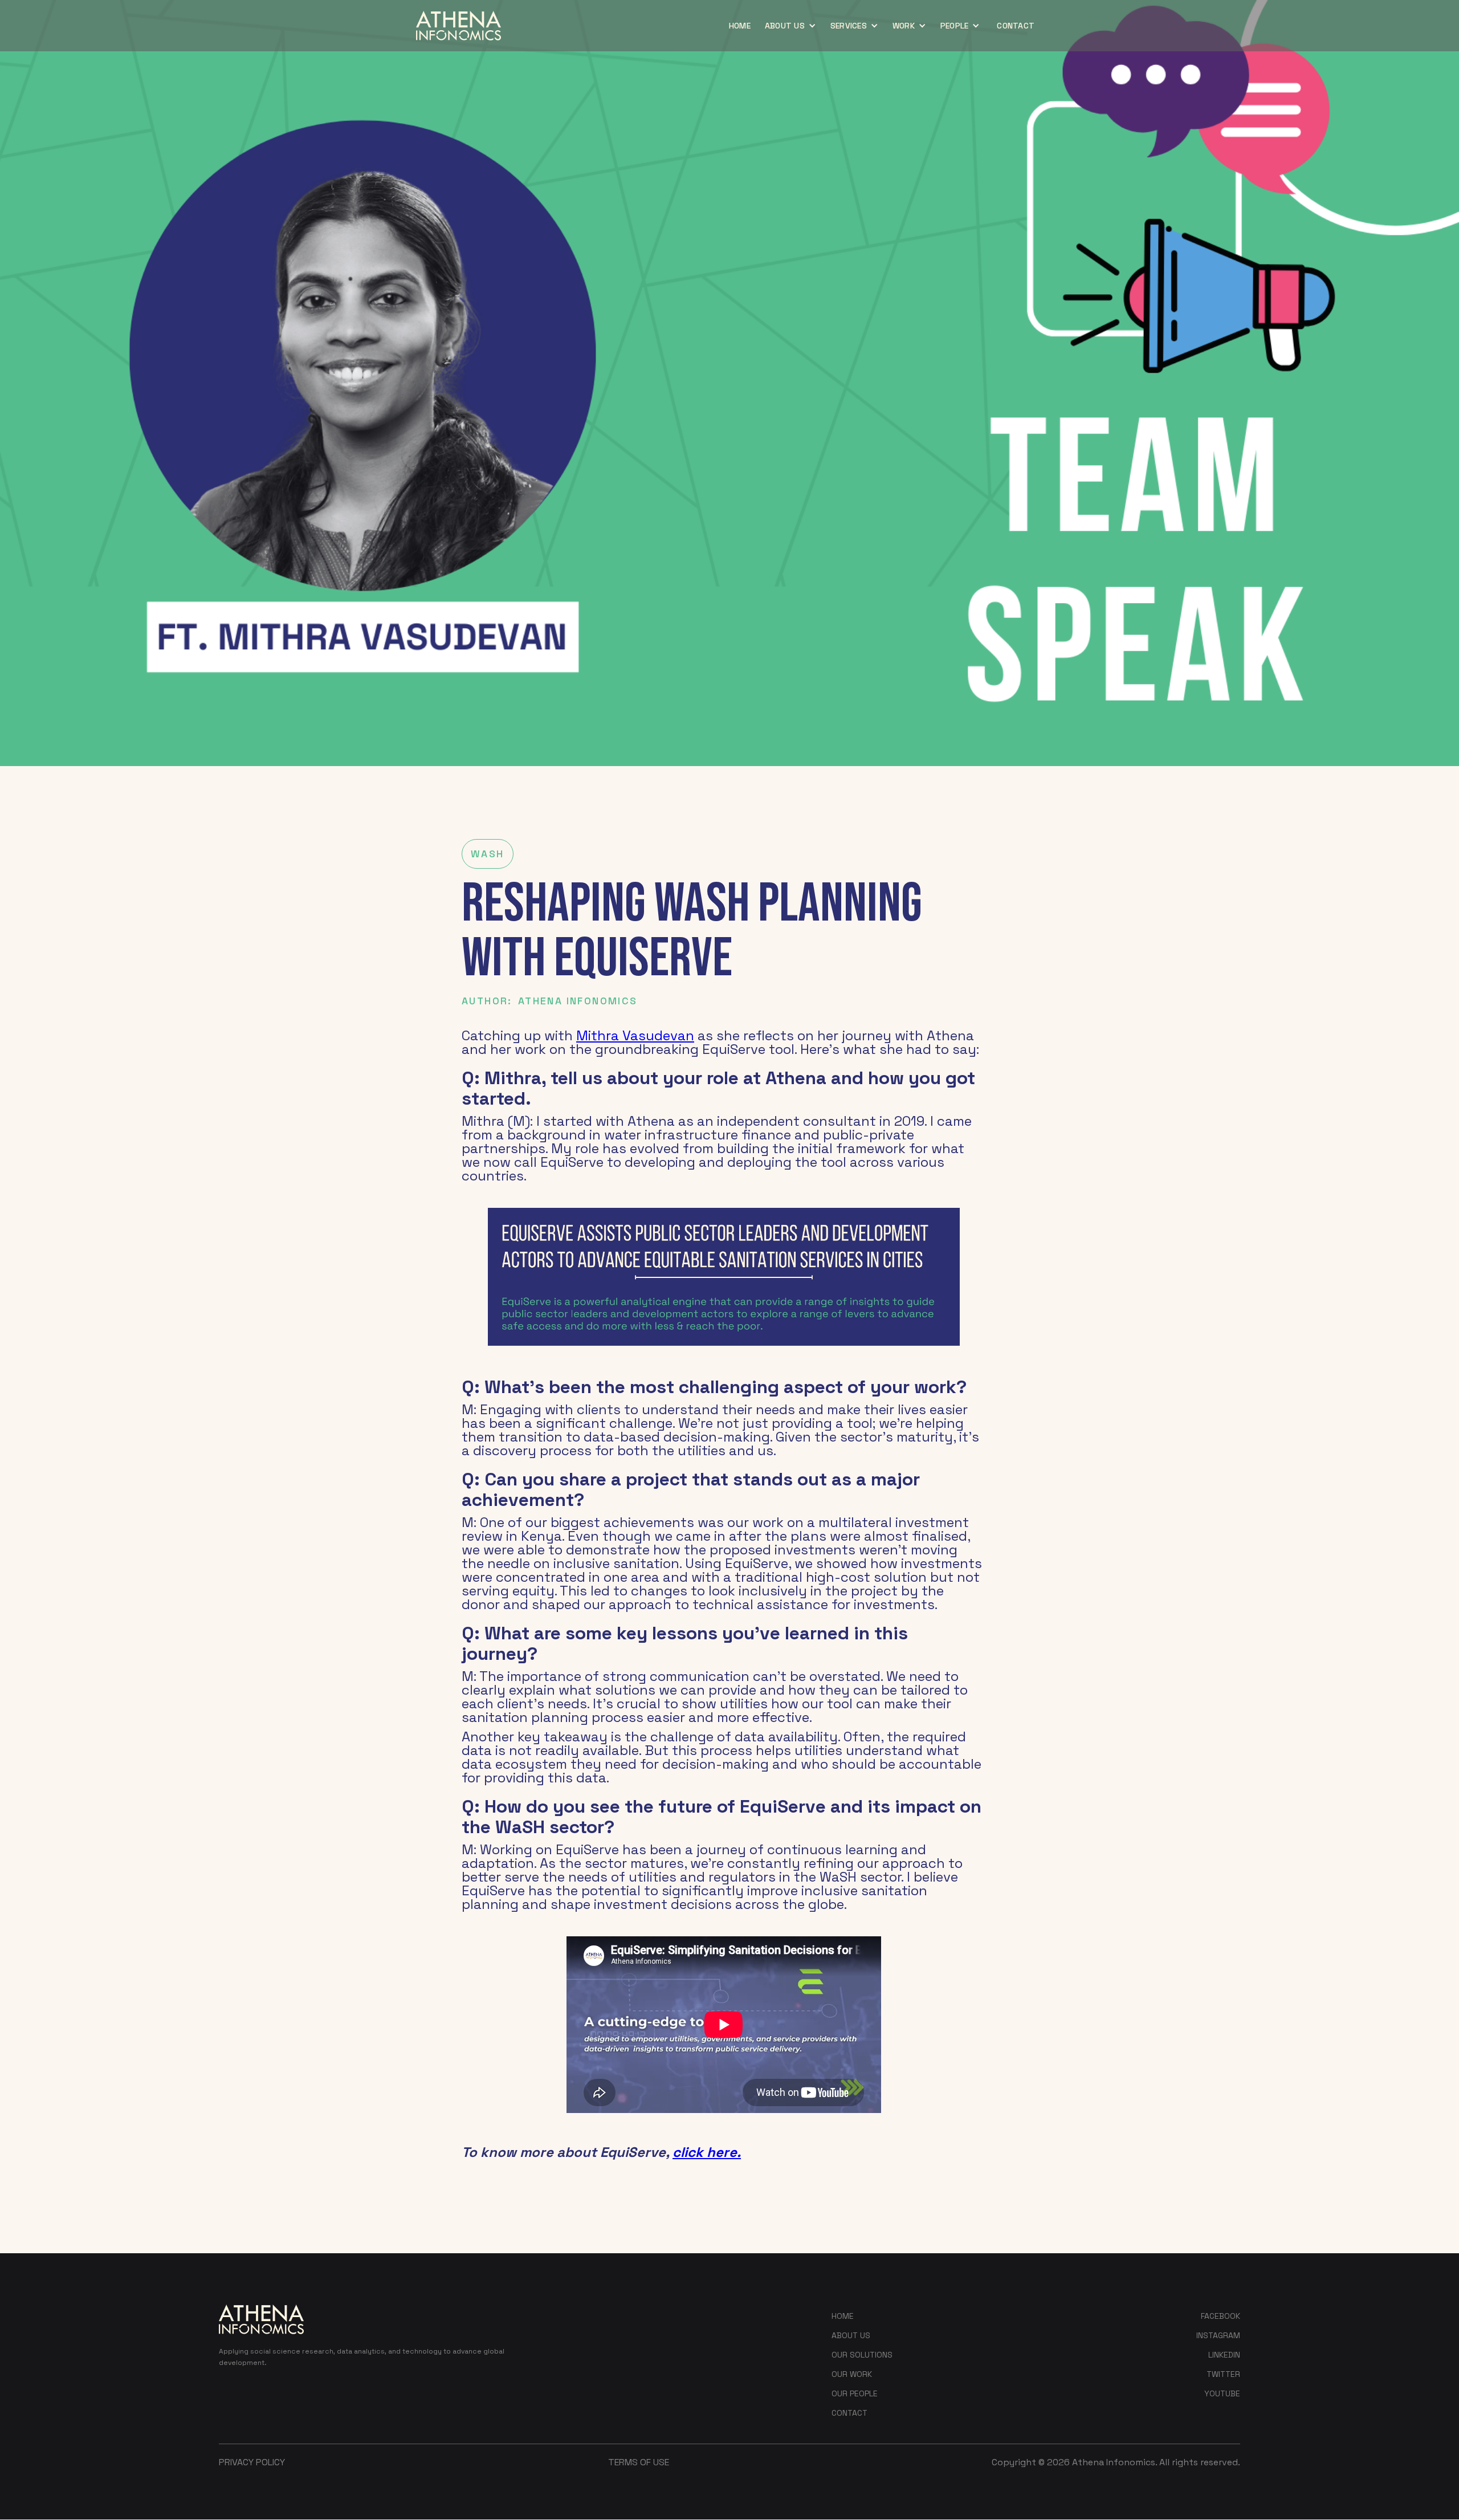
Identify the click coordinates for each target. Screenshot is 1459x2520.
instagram (1218, 2335)
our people (855, 2393)
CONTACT (1016, 26)
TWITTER (1223, 2374)
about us (851, 2335)
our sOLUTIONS (862, 2355)
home (740, 26)
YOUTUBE (1222, 2393)
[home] (459, 26)
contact (849, 2413)
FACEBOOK (1220, 2316)
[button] (792, 26)
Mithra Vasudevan (635, 1035)
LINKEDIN (1224, 2355)
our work (852, 2374)
